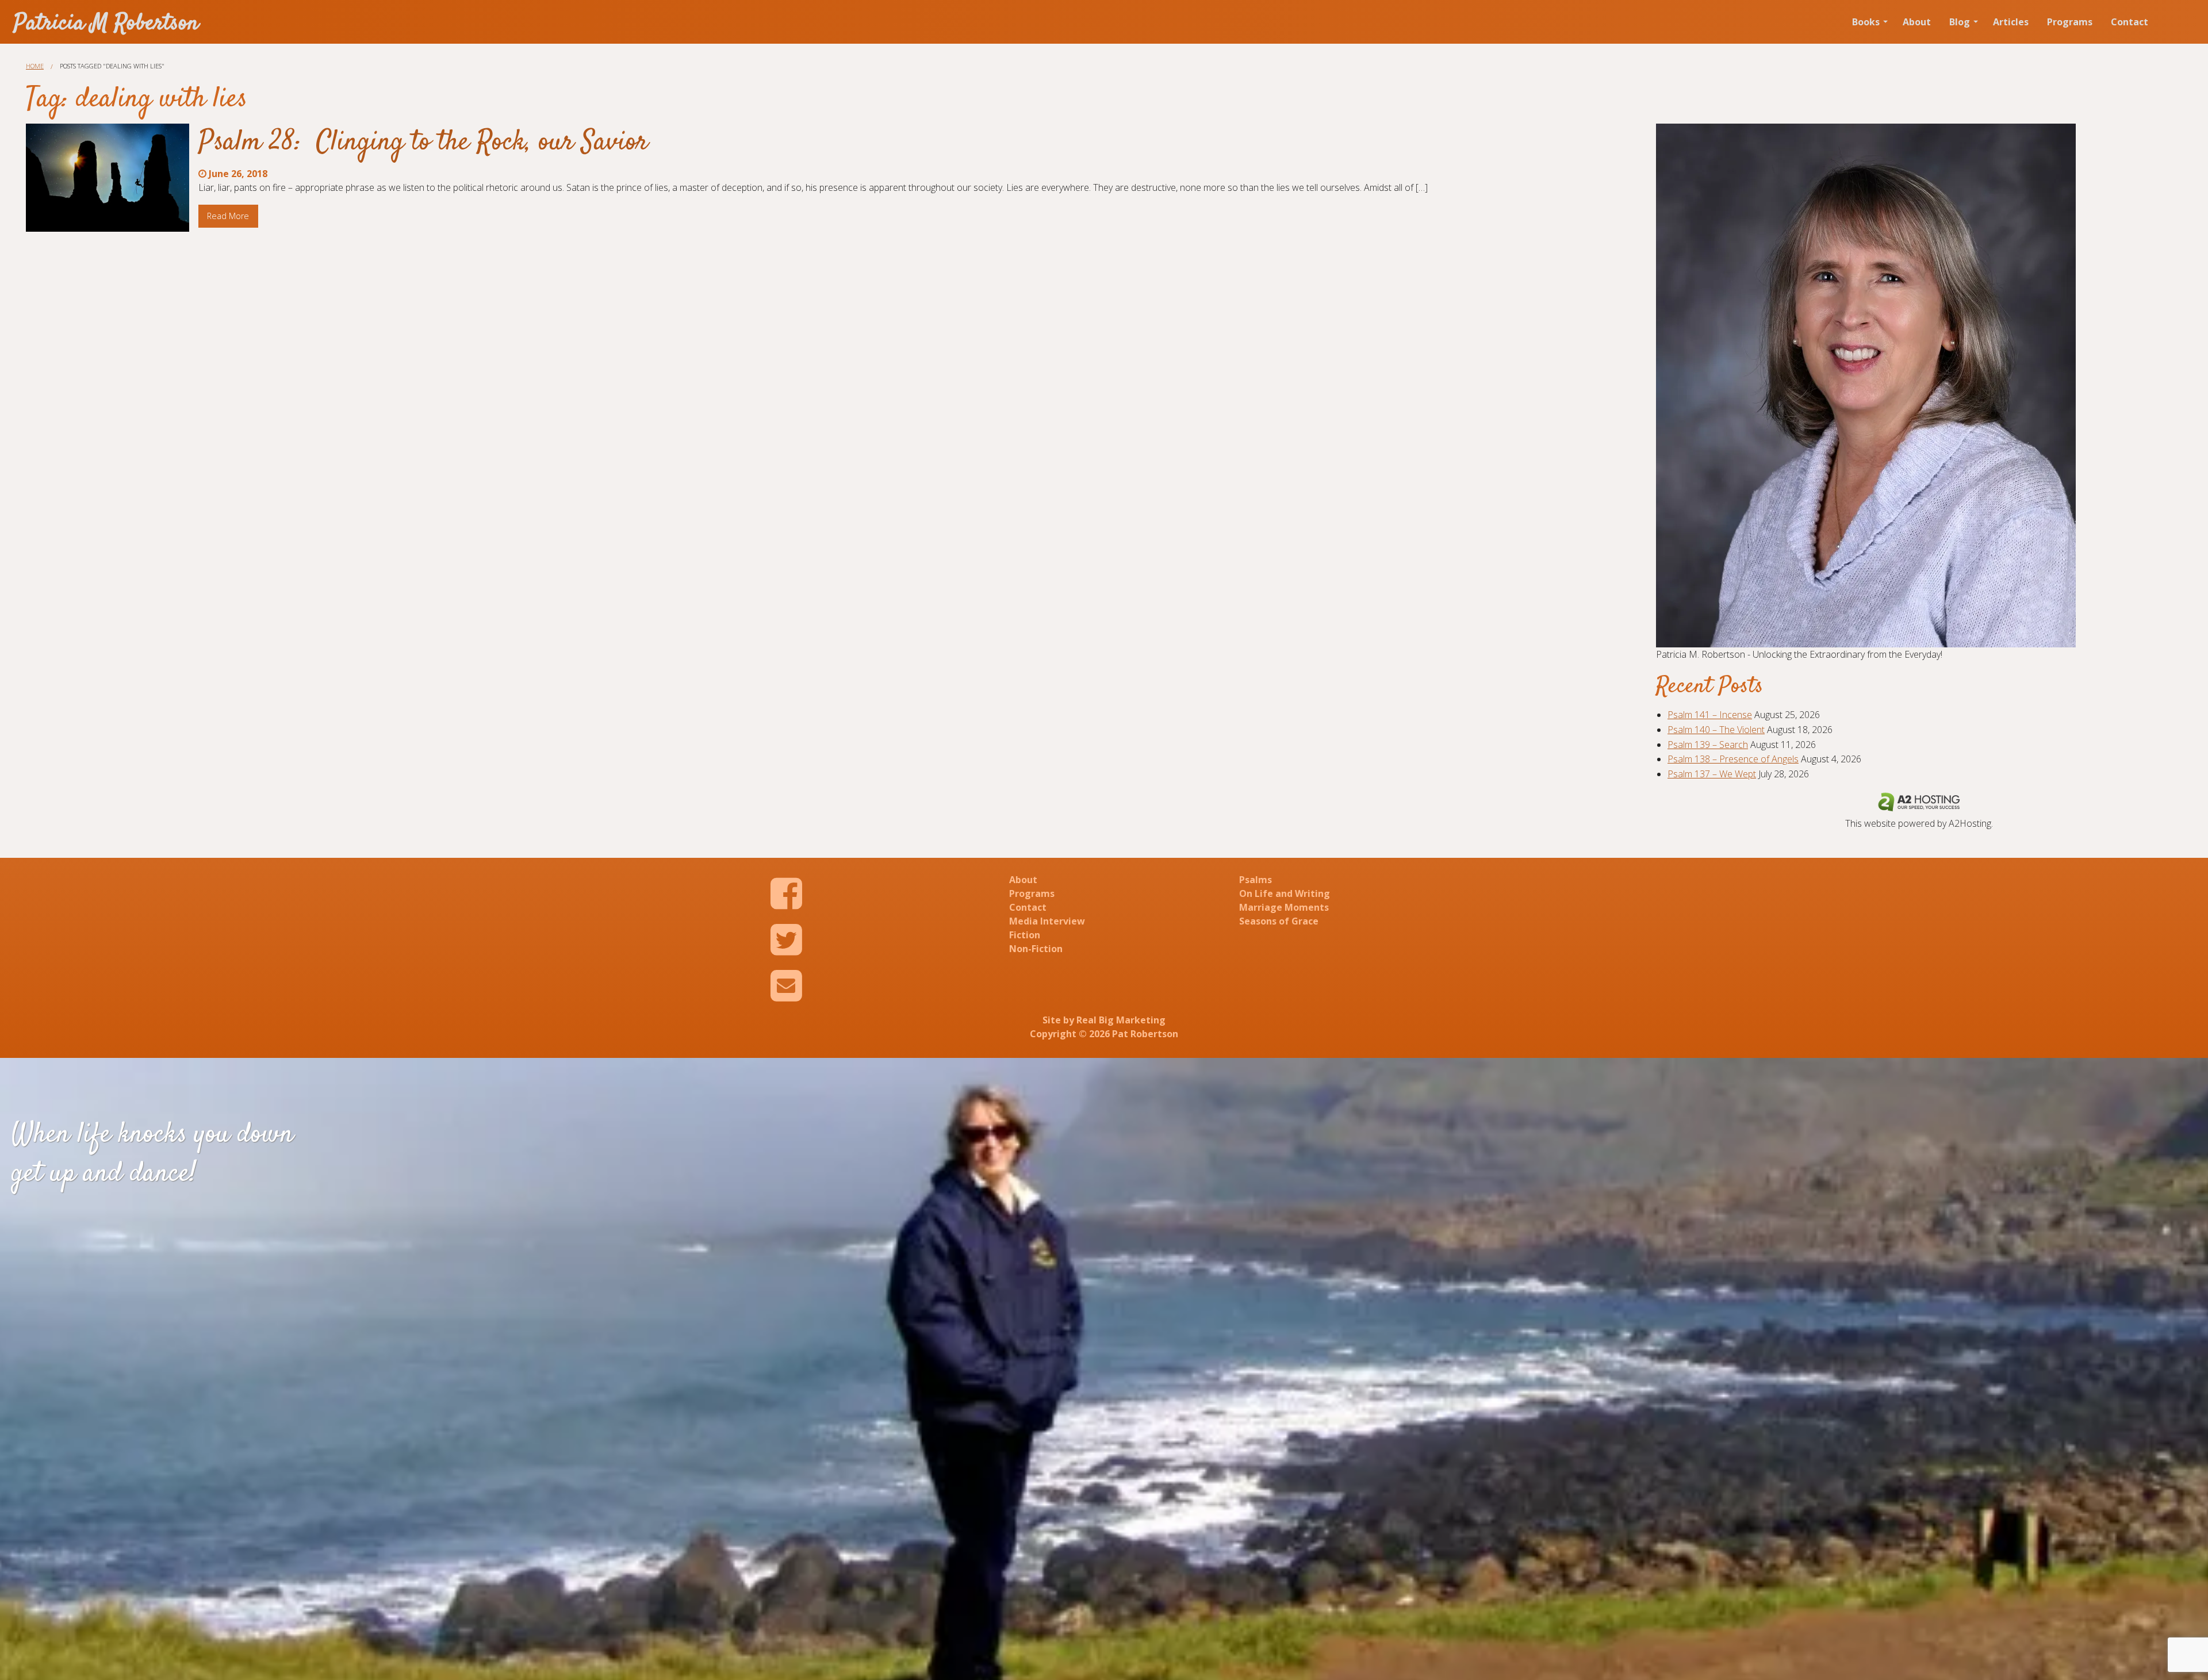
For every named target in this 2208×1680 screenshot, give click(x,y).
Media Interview (1047, 921)
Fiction (1025, 935)
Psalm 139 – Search (1708, 745)
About (1917, 22)
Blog (1960, 22)
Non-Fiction (1036, 949)
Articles (2011, 22)
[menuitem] (1868, 22)
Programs (2070, 22)
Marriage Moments (1284, 907)
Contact (2130, 22)
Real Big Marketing (1121, 1020)
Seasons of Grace (1279, 921)
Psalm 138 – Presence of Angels (1733, 759)
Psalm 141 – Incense (1710, 715)
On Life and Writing (1285, 893)
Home (35, 66)
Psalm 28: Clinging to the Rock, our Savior (423, 143)
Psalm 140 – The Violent (1716, 730)
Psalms (1256, 880)
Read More (228, 216)
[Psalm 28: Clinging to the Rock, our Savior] (108, 178)
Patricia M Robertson (106, 24)
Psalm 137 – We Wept (1712, 774)
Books (1866, 22)
